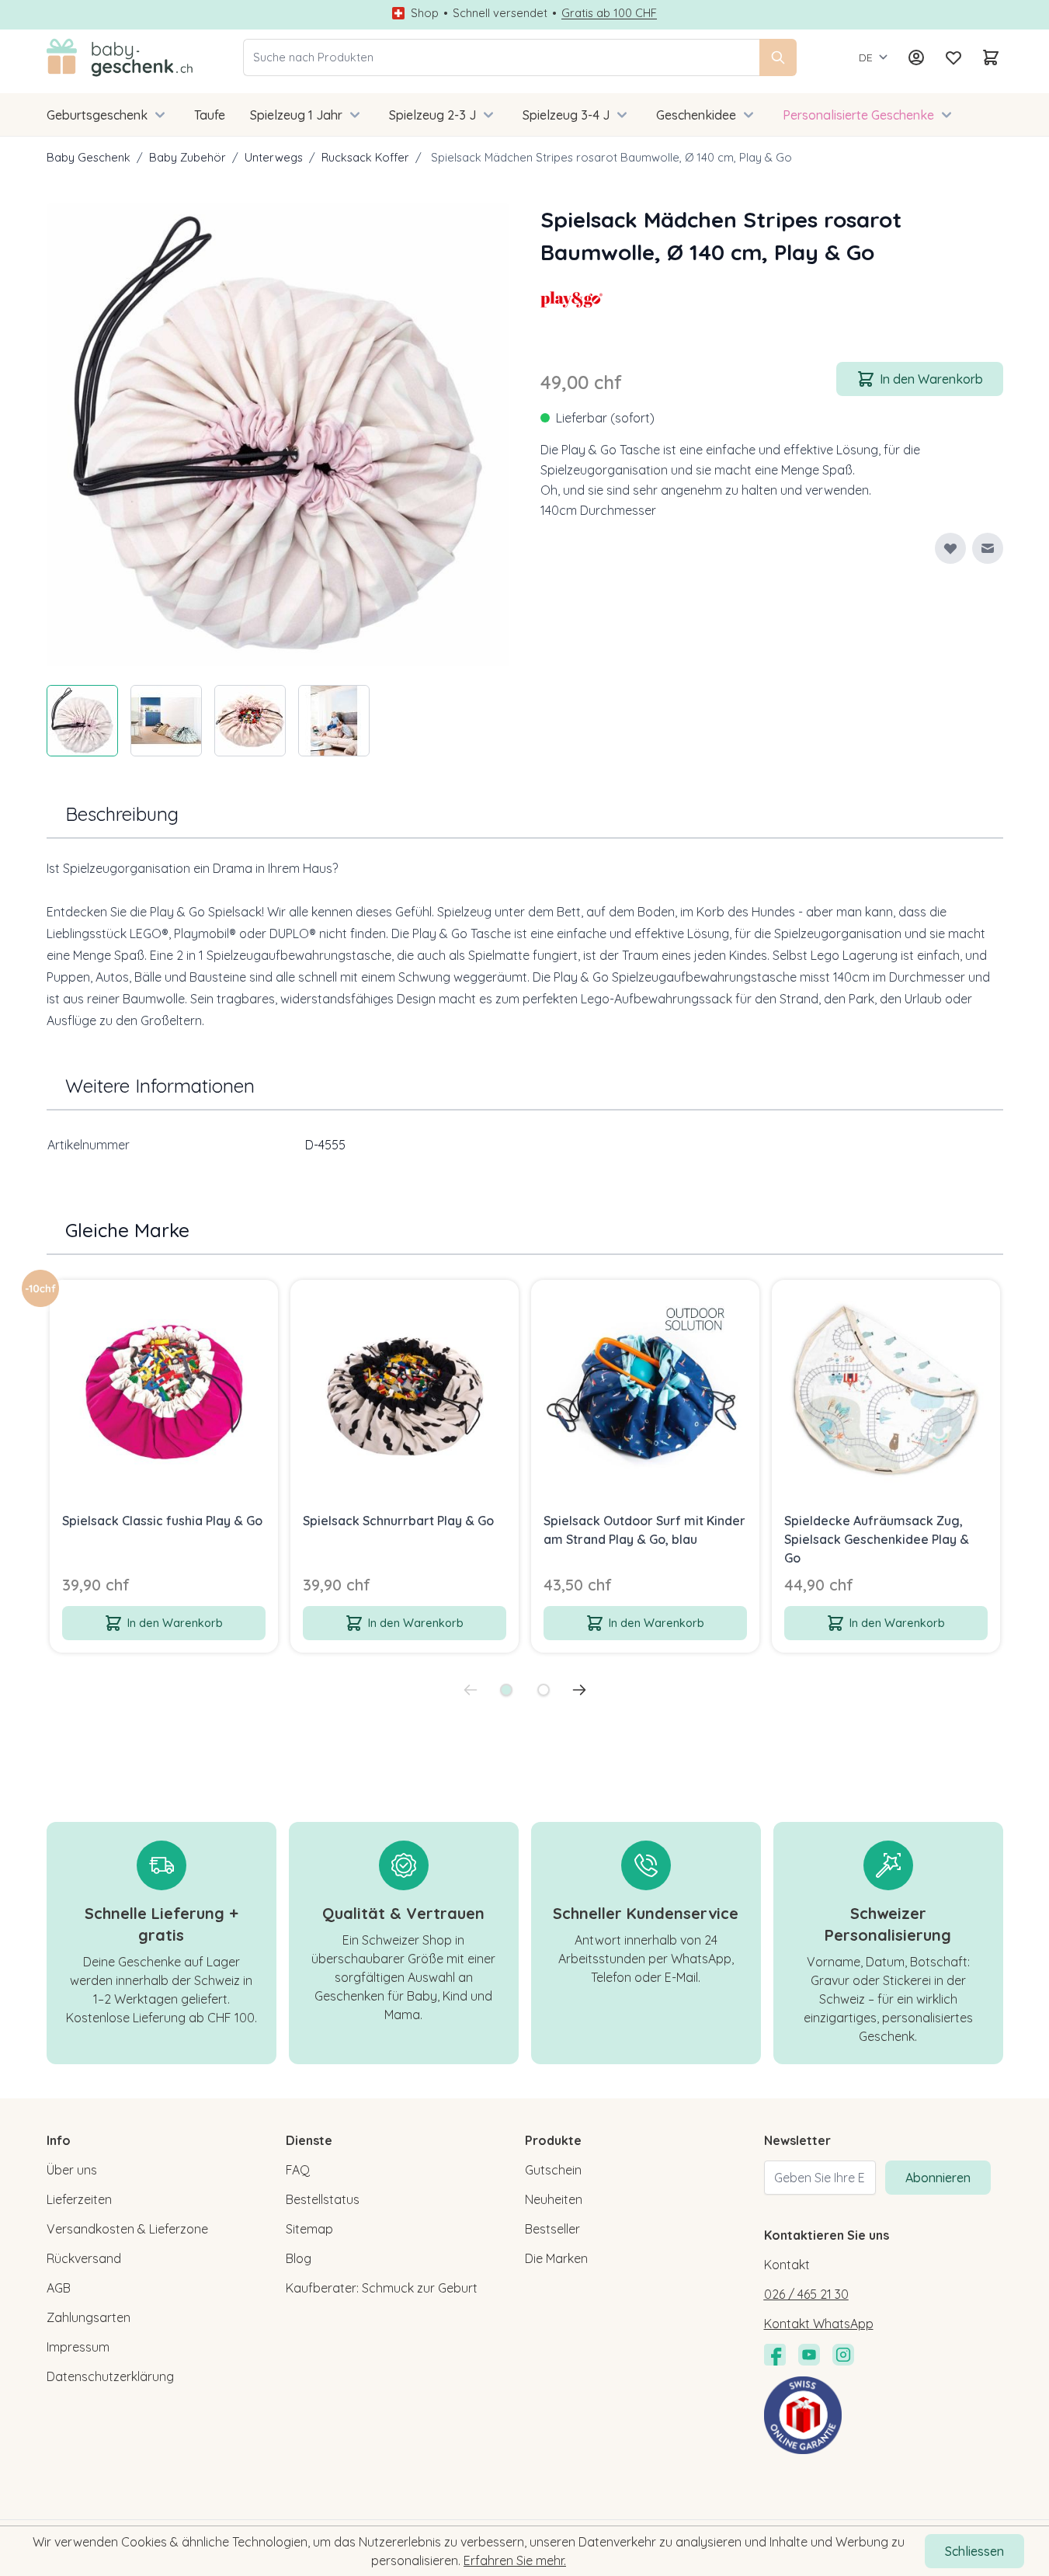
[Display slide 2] (544, 1690)
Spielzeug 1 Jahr (296, 115)
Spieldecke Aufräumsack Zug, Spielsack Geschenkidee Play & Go (877, 1539)
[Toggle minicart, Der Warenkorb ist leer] (991, 57)
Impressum (78, 2347)
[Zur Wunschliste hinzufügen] (950, 548)
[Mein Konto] (916, 57)
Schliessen (974, 2551)
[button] (571, 300)
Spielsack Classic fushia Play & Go (162, 1521)
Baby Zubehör (188, 157)
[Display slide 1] (506, 1690)
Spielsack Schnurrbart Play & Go (398, 1521)
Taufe (210, 115)
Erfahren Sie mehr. (515, 2560)
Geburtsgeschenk (97, 115)
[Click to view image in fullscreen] (278, 435)
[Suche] (778, 57)
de (866, 57)
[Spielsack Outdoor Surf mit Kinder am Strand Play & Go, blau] (645, 1394)
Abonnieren (938, 2178)
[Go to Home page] (120, 57)
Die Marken (556, 2258)
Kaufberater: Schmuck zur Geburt (382, 2288)
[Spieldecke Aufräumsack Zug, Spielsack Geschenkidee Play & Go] (886, 1394)
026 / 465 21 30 (806, 2294)
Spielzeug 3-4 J (566, 115)
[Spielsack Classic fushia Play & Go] (164, 1394)
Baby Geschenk (89, 157)
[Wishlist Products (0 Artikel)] (953, 57)
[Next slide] (579, 1690)
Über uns (72, 2170)
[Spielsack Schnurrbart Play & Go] (405, 1394)
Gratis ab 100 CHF (609, 13)
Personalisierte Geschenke (858, 115)
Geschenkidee (696, 115)
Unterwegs (274, 157)
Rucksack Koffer (365, 157)
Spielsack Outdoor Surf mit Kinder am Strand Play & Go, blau (644, 1530)
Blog (299, 2258)
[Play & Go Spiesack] (571, 300)
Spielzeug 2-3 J (432, 115)
